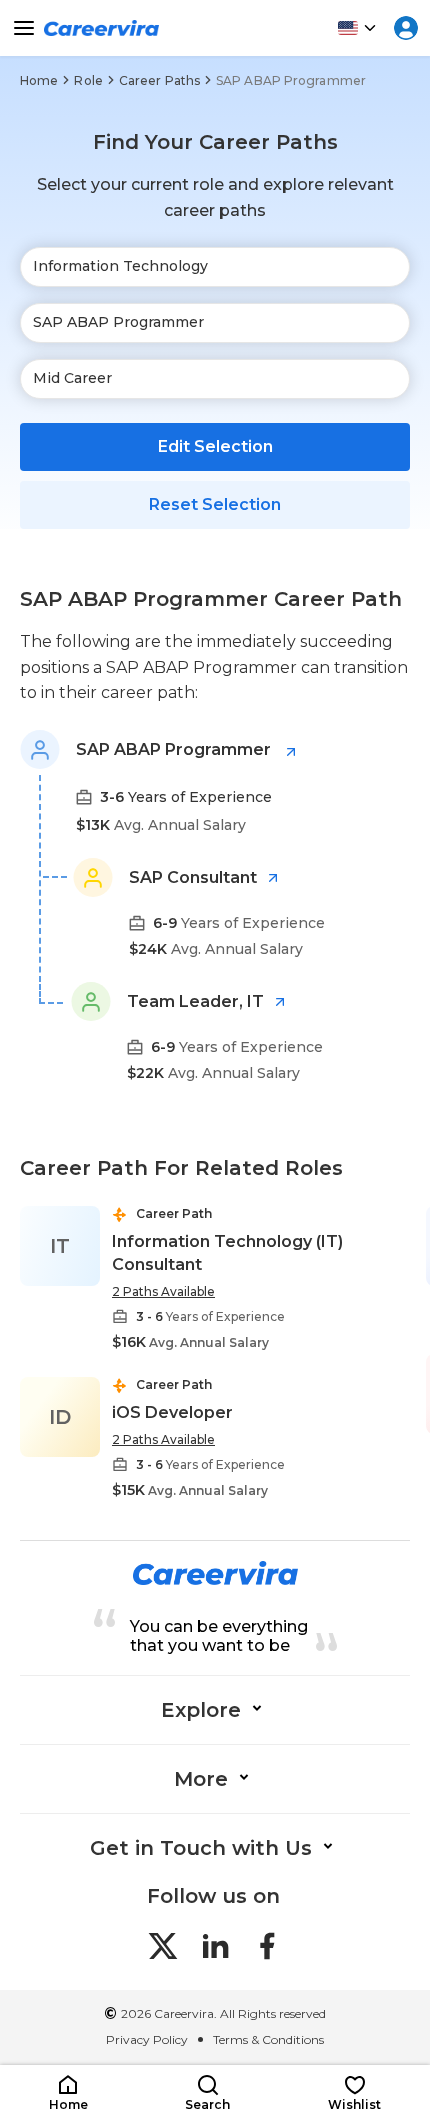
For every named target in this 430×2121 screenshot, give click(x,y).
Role (88, 80)
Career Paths (159, 80)
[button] (68, 2093)
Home (39, 80)
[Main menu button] (24, 28)
